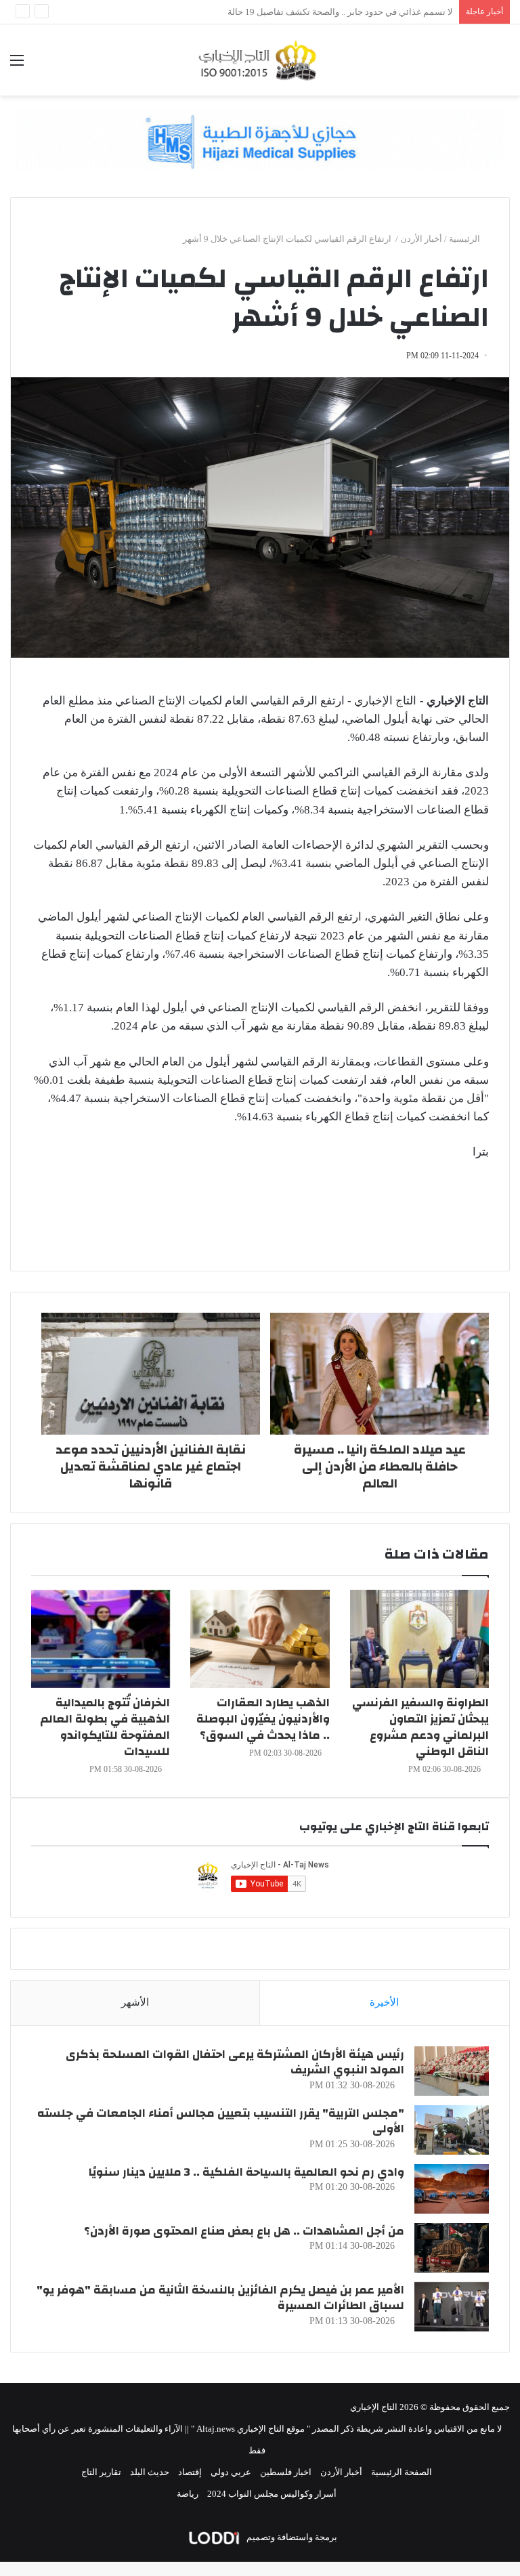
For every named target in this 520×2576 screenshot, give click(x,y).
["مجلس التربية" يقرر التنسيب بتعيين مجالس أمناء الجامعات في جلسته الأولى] (452, 2130)
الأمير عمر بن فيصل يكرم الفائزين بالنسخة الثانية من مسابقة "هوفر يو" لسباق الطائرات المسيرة (220, 2298)
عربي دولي (231, 2472)
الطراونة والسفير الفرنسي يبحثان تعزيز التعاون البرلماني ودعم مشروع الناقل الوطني (420, 1727)
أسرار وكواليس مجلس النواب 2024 (272, 2494)
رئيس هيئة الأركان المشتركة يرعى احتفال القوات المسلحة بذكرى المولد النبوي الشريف (235, 2062)
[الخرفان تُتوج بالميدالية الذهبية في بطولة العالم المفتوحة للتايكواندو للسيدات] (101, 1639)
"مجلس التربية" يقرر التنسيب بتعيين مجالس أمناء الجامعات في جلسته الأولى (221, 2121)
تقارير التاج (101, 2472)
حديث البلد (150, 2472)
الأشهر (135, 2002)
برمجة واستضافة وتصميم (291, 2537)
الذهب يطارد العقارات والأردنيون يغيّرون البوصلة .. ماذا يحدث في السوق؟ (263, 1719)
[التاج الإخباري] (260, 60)
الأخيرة (384, 2002)
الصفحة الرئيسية (402, 2472)
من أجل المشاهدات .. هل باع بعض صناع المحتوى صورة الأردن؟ (244, 2231)
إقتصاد (190, 2472)
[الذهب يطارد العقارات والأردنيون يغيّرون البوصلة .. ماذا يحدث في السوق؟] (260, 1639)
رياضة (188, 2494)
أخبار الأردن (421, 239)
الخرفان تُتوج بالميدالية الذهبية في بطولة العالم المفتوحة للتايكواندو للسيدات (105, 1727)
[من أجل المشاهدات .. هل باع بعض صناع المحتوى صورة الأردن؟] (452, 2248)
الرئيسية (465, 239)
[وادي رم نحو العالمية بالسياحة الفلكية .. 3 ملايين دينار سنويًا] (452, 2189)
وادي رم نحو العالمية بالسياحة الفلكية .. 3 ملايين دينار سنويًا (246, 2172)
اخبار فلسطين (286, 2472)
